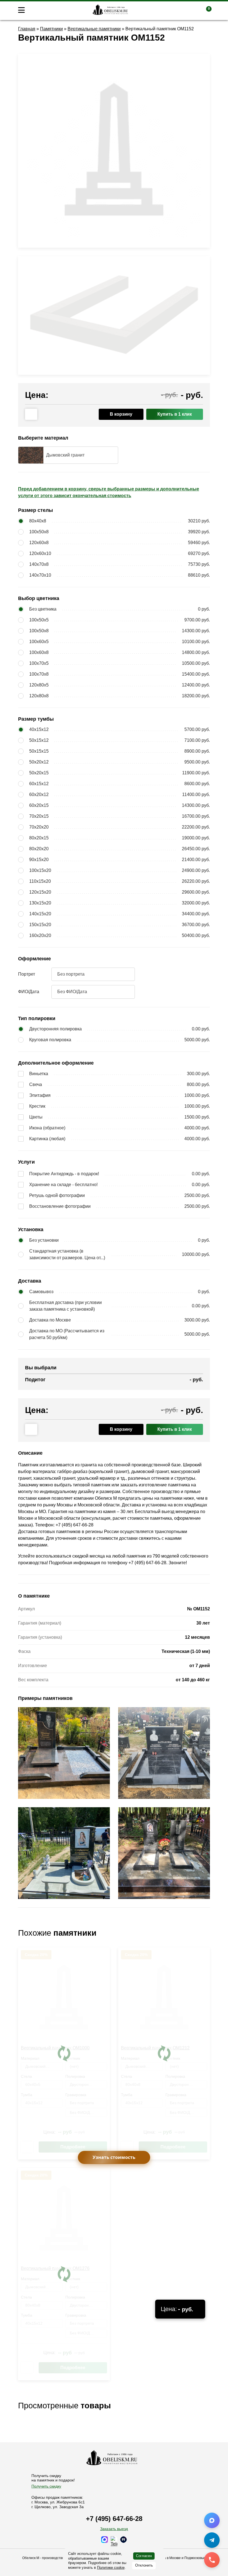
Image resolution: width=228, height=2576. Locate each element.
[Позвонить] (212, 2560)
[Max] (212, 2520)
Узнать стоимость (114, 2157)
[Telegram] (212, 2540)
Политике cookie (111, 2568)
